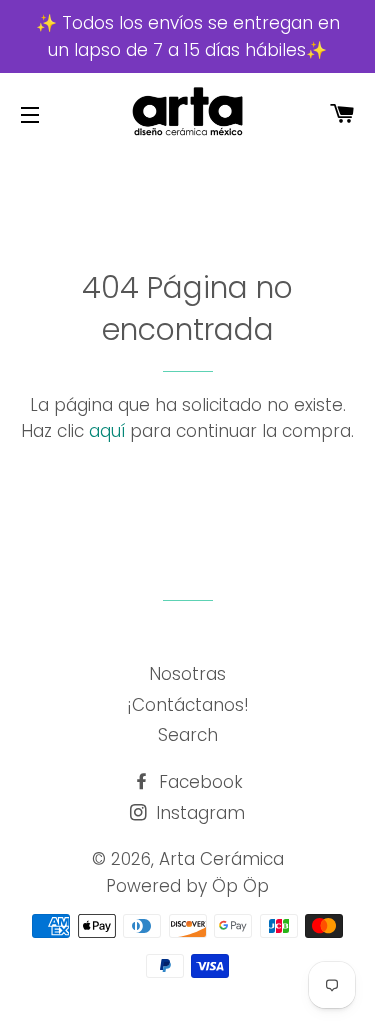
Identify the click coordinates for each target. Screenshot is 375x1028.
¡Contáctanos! (188, 705)
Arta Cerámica (221, 859)
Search (188, 735)
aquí (107, 431)
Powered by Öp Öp (187, 886)
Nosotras (187, 674)
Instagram (198, 813)
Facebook (198, 782)
